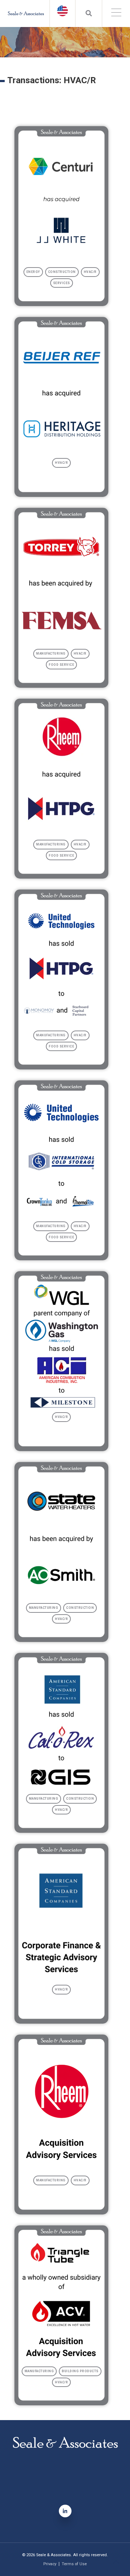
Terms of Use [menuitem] (74, 2564)
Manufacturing (51, 654)
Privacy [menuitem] (50, 2564)
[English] (62, 11)
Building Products (80, 2371)
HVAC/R (90, 272)
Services (62, 283)
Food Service (61, 665)
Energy (33, 272)
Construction (62, 272)
